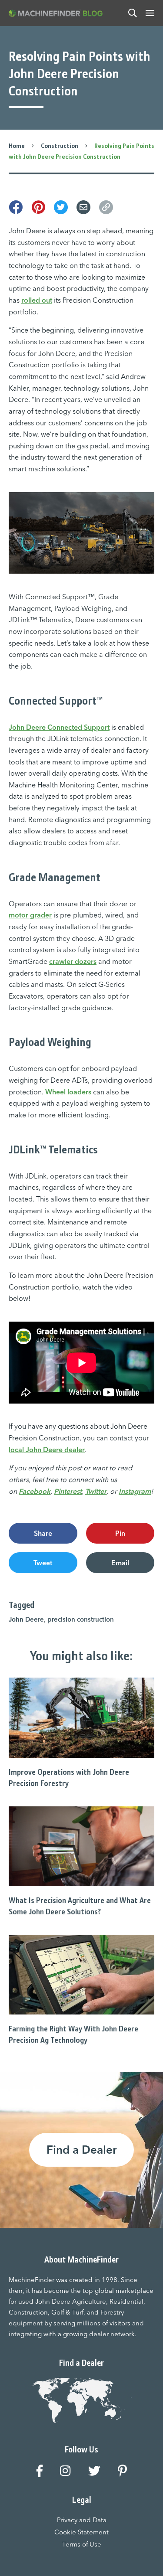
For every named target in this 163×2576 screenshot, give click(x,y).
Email (120, 1563)
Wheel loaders (68, 1092)
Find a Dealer (81, 2150)
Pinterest (68, 1491)
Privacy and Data (82, 2520)
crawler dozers (73, 961)
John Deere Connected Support (59, 727)
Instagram (135, 1491)
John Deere (26, 1619)
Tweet (43, 1563)
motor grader (30, 915)
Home (17, 146)
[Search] (133, 13)
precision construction (81, 1619)
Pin (120, 1533)
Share (43, 1533)
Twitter (96, 1491)
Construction (60, 146)
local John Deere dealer (47, 1450)
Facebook (35, 1491)
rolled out (37, 300)
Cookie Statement (81, 2532)
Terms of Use (82, 2544)
